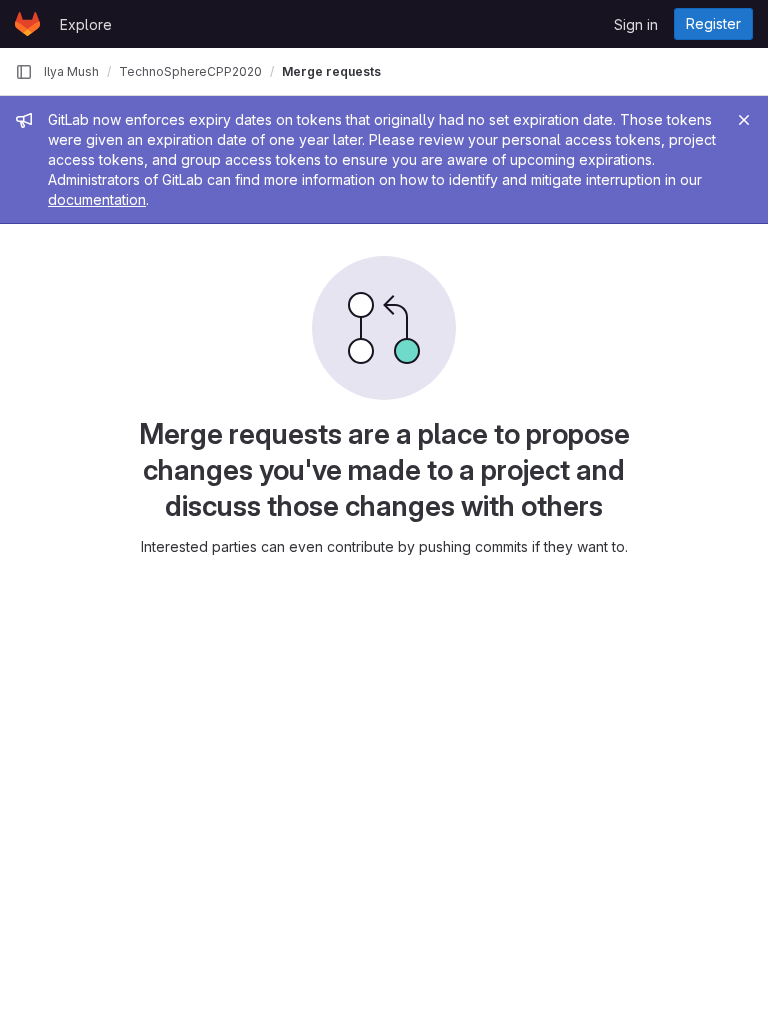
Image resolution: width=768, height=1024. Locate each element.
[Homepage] (27, 24)
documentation (97, 199)
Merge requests (331, 71)
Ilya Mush (71, 71)
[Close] (744, 120)
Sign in (636, 24)
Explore (86, 24)
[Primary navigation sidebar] (24, 72)
